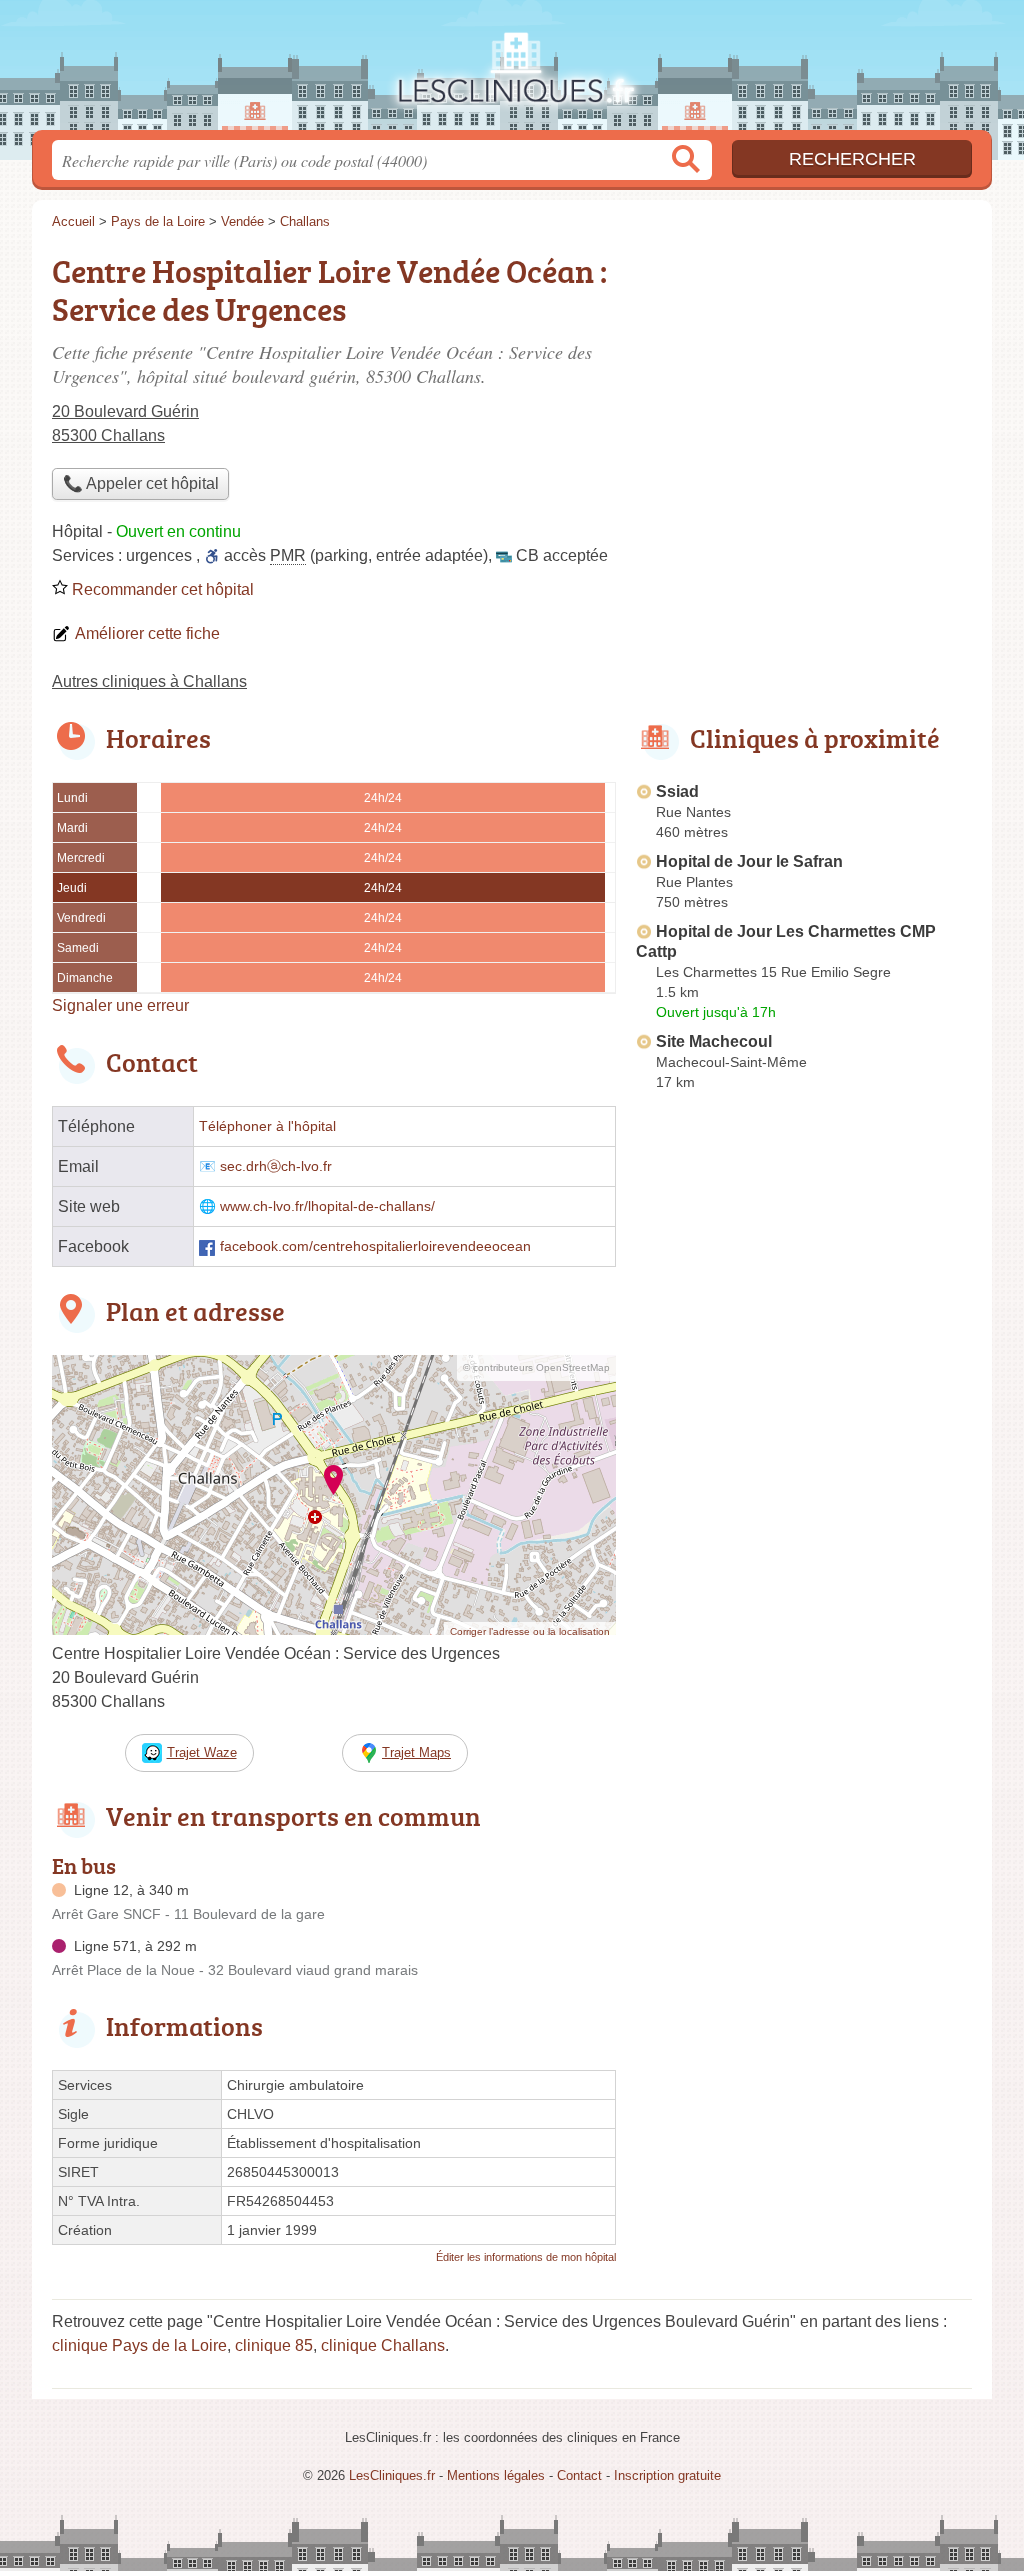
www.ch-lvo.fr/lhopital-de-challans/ (327, 1206)
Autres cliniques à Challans (149, 681)
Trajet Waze (202, 1752)
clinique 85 (274, 2345)
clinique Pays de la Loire (139, 2345)
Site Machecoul (714, 1041)
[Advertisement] (804, 386)
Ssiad (677, 791)
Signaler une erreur (120, 1005)
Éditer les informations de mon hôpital (526, 2257)
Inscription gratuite (667, 2475)
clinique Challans (383, 2345)
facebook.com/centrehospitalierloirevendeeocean (375, 1246)
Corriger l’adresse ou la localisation (530, 1631)
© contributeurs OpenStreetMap (536, 1367)
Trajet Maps (416, 1752)
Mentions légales (496, 2475)
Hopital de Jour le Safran (749, 861)
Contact (579, 2475)
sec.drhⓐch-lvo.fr (276, 1166)
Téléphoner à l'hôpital (267, 1126)
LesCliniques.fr (512, 71)
